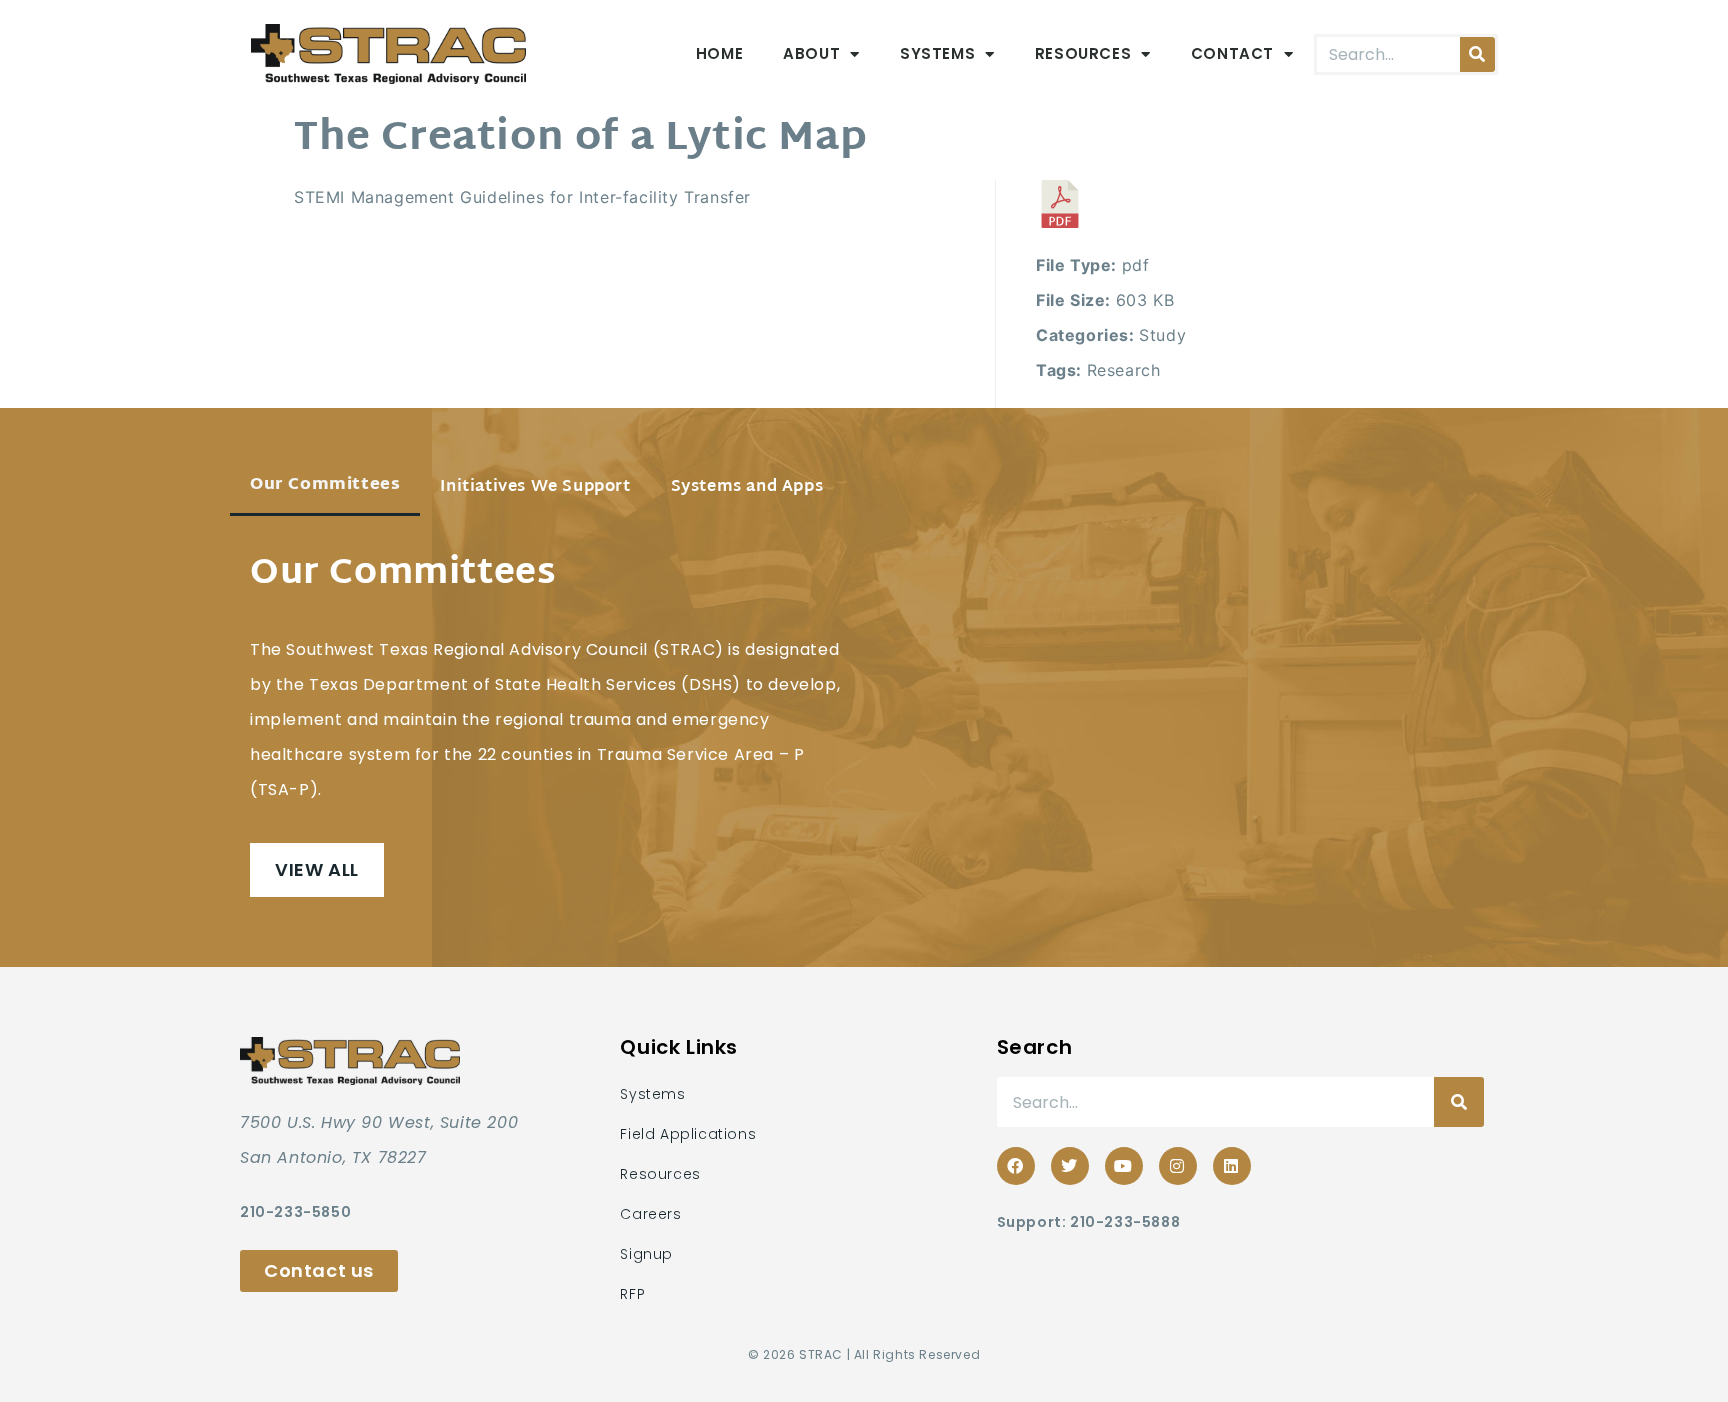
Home (719, 53)
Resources (1083, 53)
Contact (1232, 53)
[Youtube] (1124, 1166)
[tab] (325, 487)
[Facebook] (1016, 1166)
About (811, 53)
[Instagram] (1178, 1166)
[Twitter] (1070, 1166)
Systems (937, 53)
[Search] (1477, 54)
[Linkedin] (1232, 1166)
